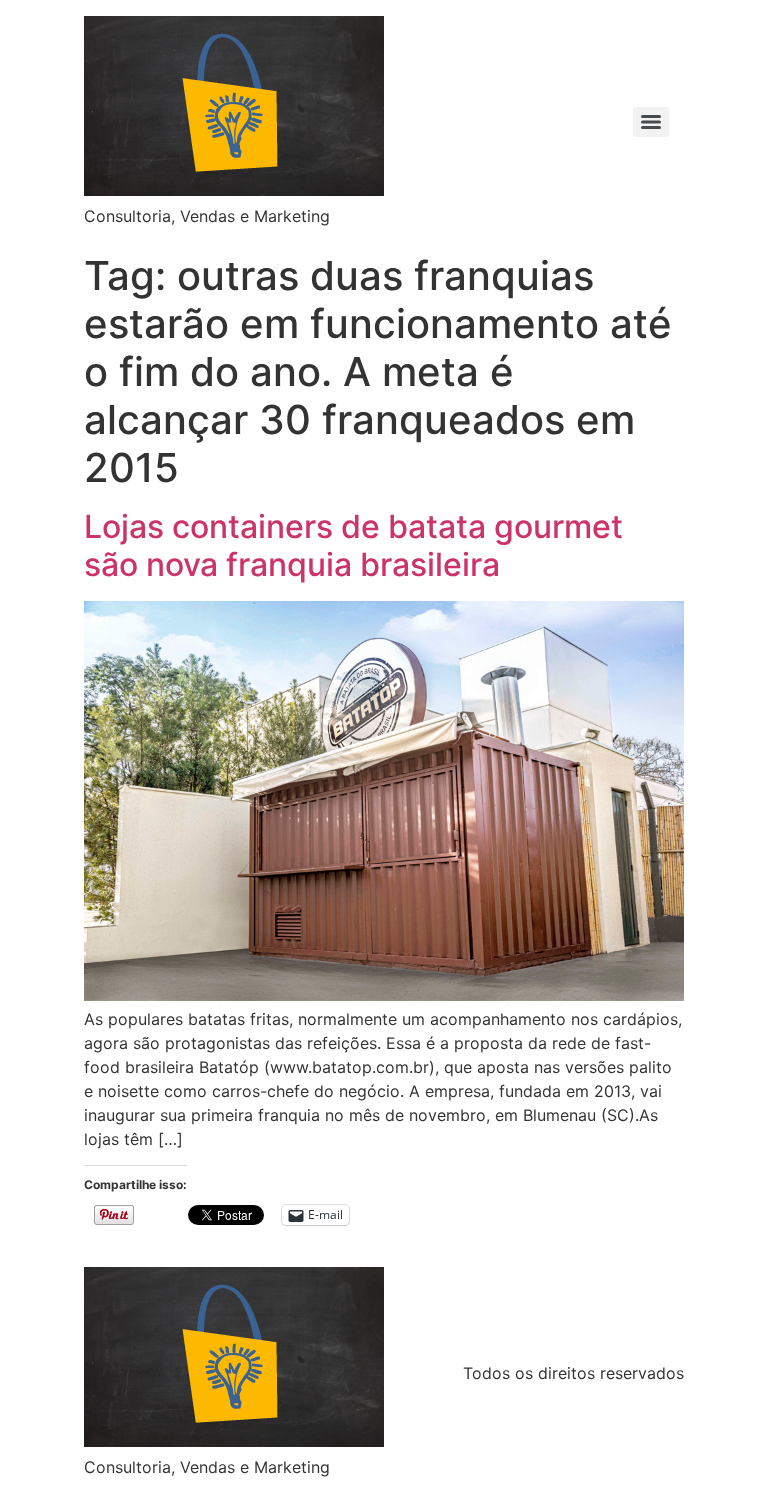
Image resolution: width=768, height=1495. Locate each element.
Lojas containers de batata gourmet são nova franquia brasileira (353, 545)
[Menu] (651, 122)
